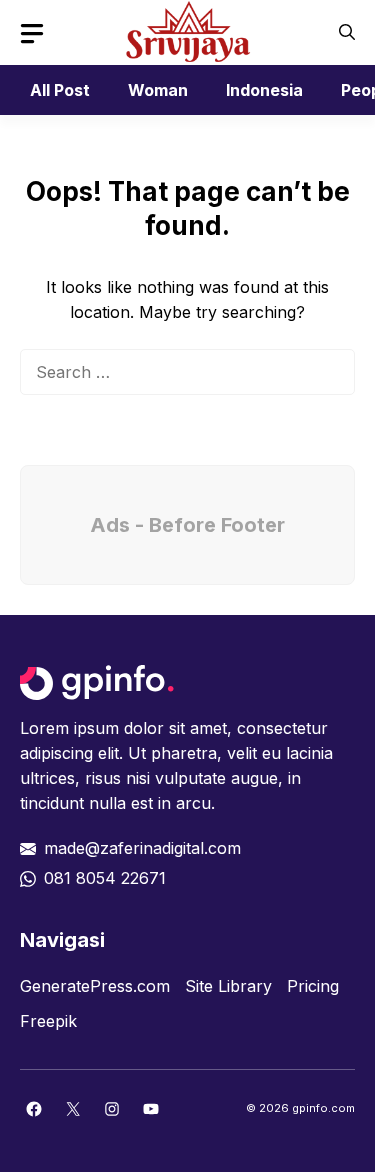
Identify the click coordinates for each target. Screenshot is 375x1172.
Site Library (228, 986)
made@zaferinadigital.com (142, 848)
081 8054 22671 (105, 878)
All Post (60, 90)
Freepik (48, 1021)
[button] (347, 32)
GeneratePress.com (95, 986)
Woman (158, 90)
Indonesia (264, 90)
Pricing (313, 986)
